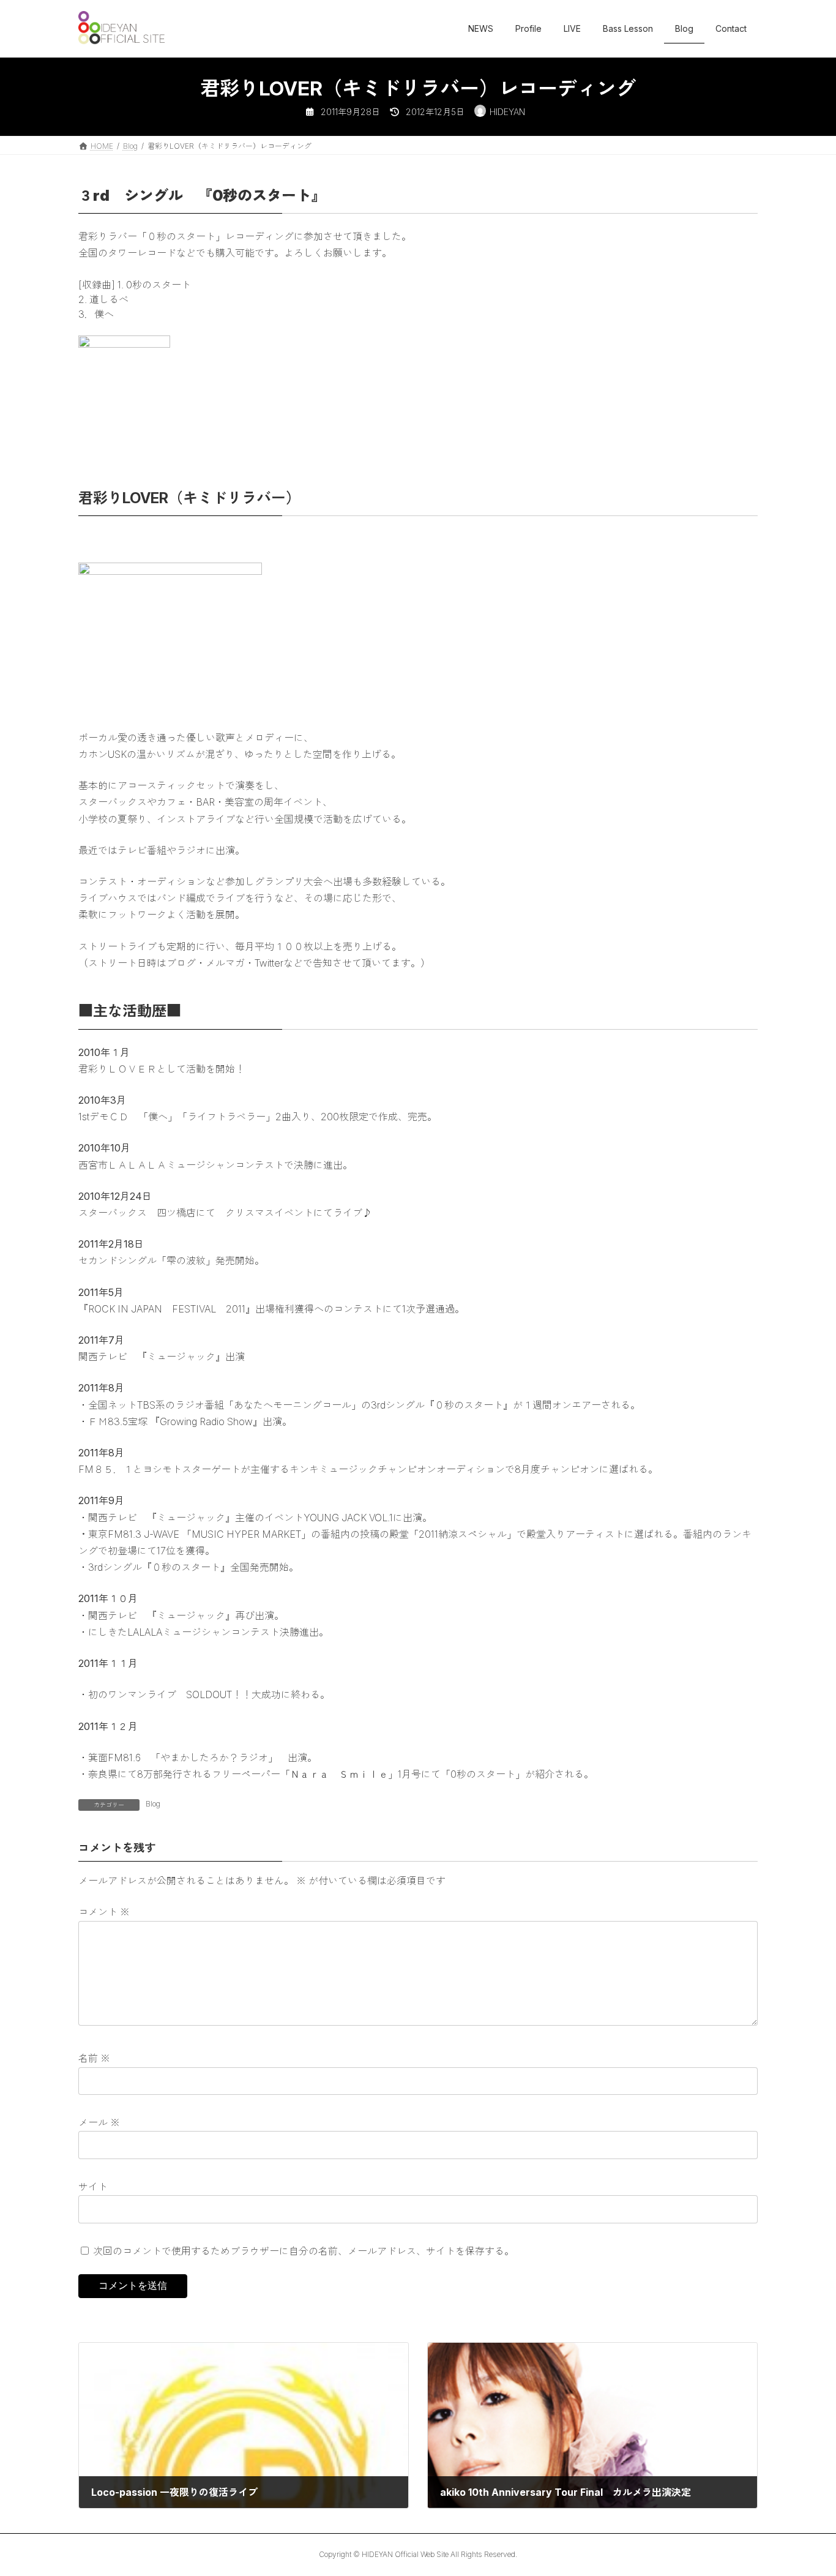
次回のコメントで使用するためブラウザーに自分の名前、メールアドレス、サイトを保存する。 (304, 2251)
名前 (94, 2059)
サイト (93, 2187)
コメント (104, 1912)
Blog (153, 1804)
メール (99, 2122)
